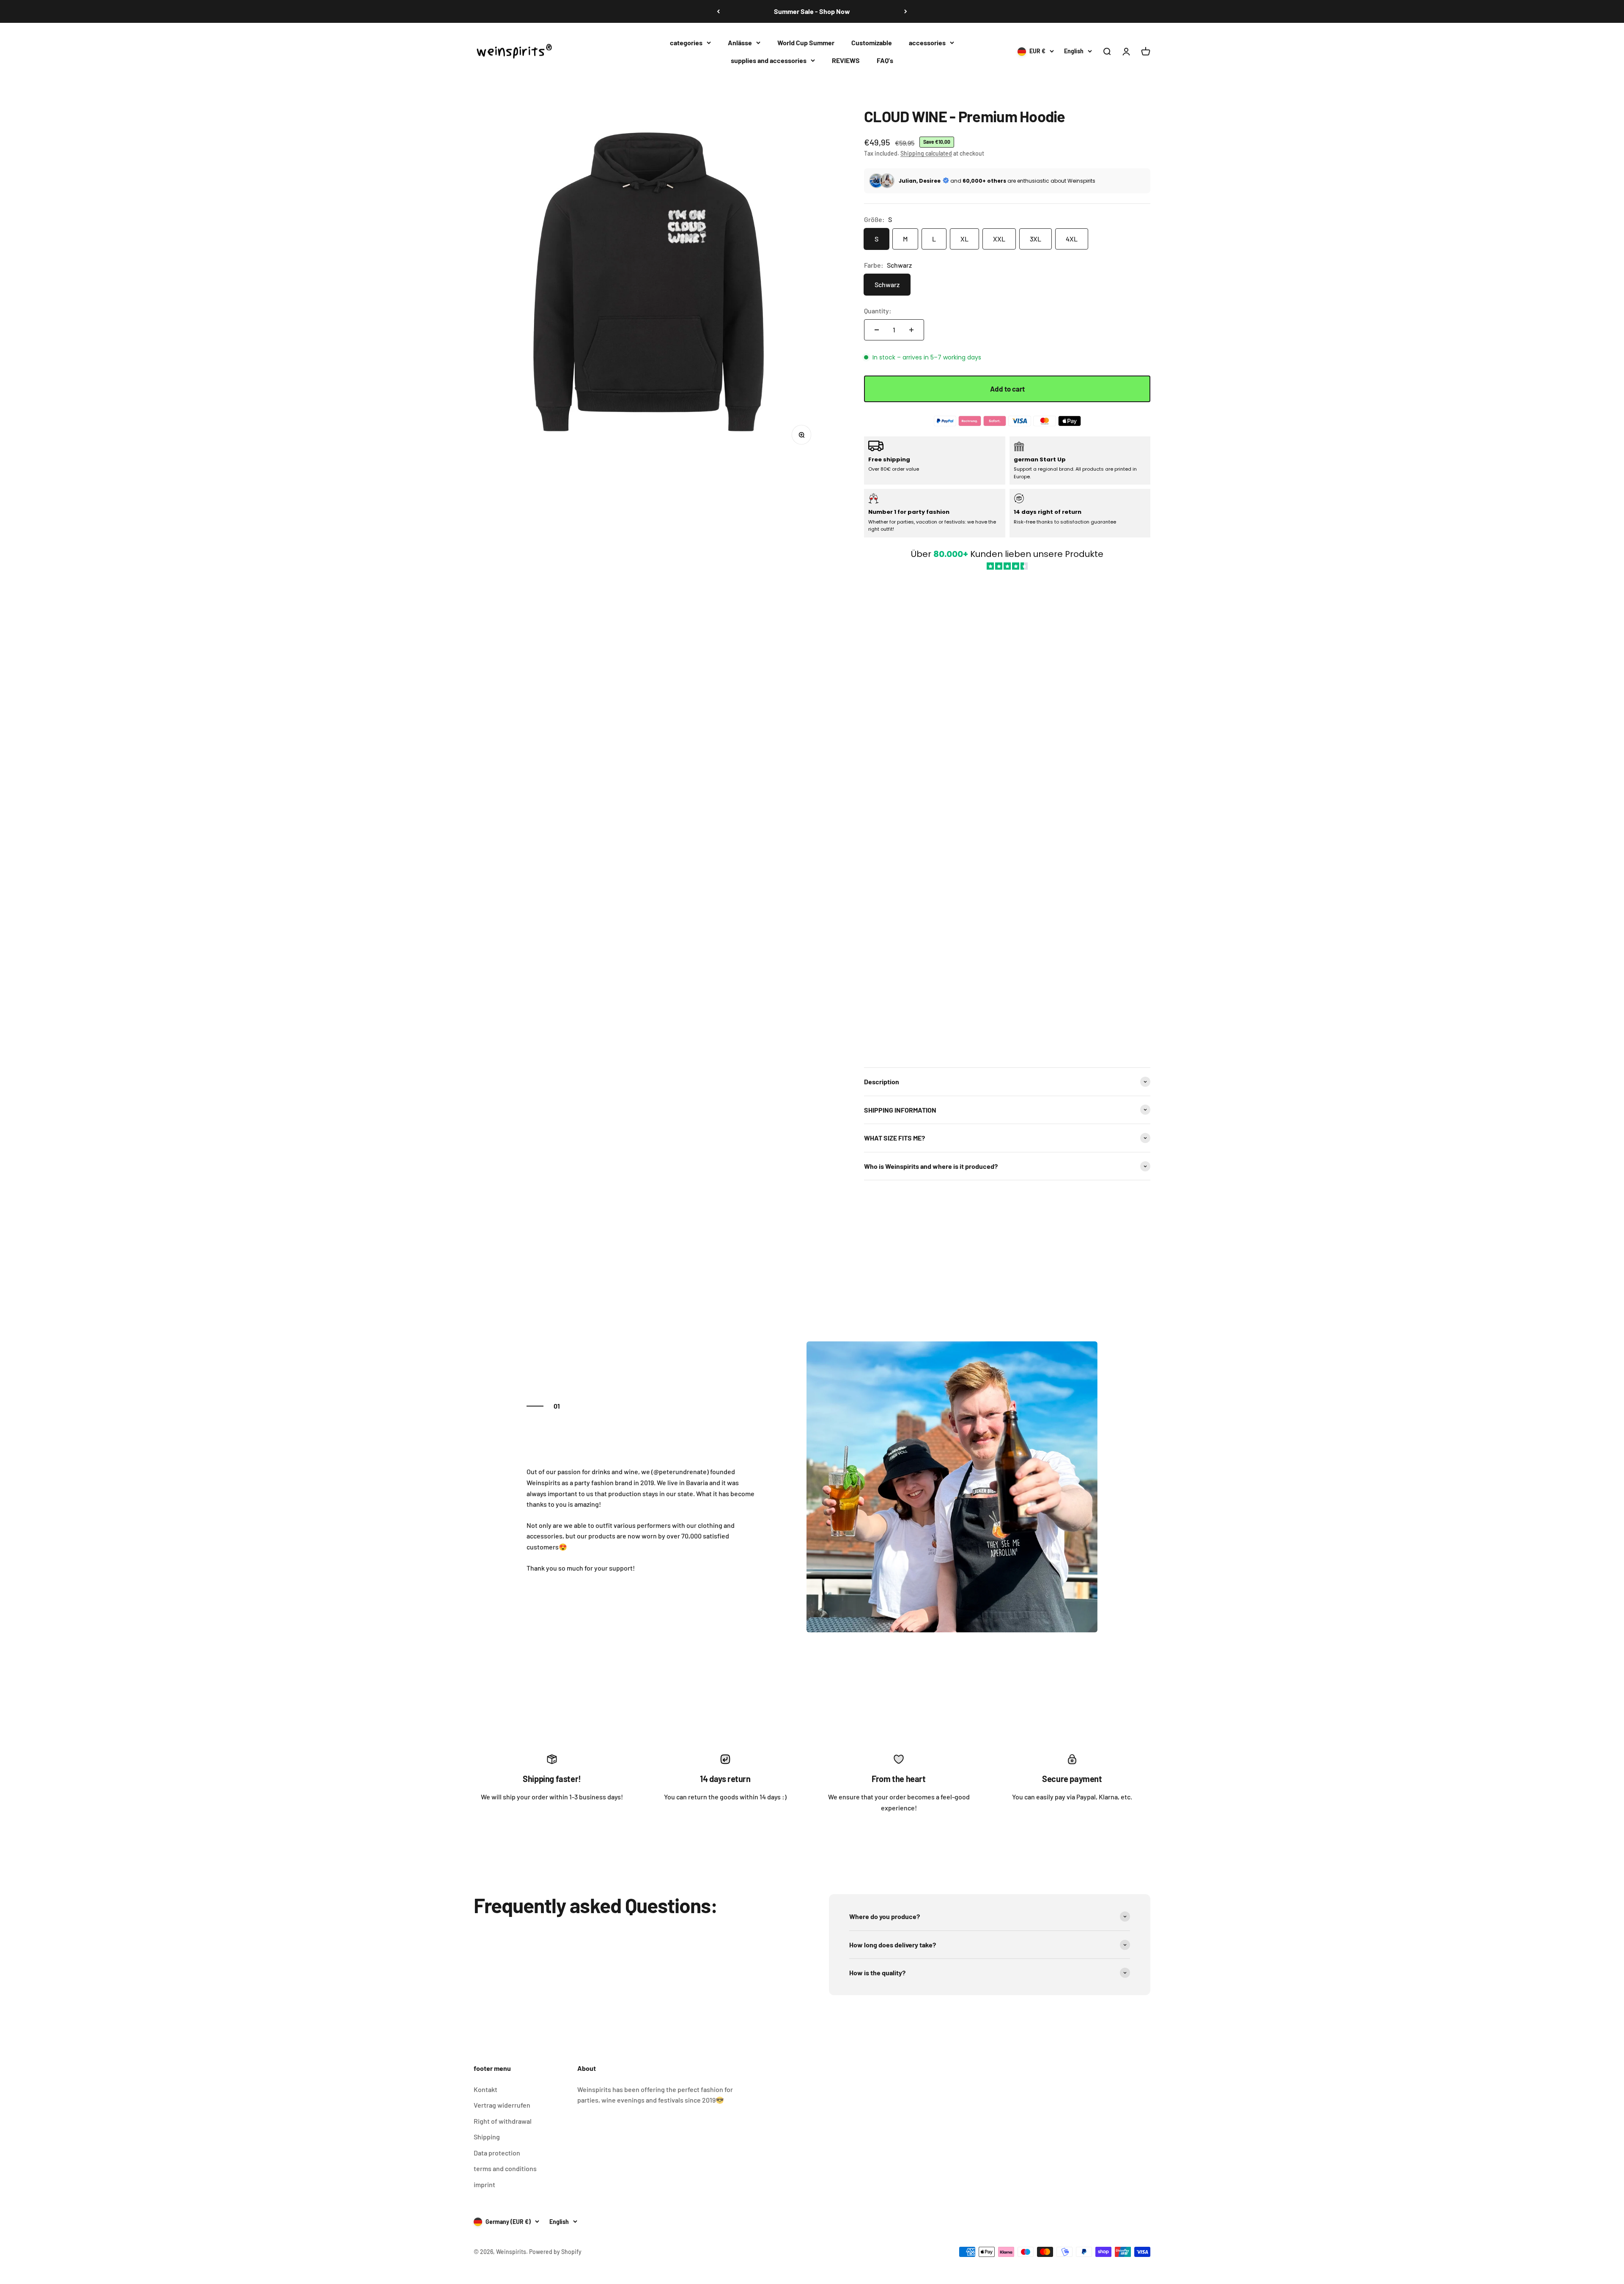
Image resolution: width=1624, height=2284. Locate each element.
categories (686, 42)
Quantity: (878, 311)
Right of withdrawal (503, 2121)
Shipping (487, 2137)
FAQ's (885, 60)
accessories (927, 42)
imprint (484, 2184)
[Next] (906, 11)
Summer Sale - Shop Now (812, 11)
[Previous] (718, 11)
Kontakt (486, 2089)
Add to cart (1007, 389)
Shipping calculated (926, 153)
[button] (1007, 814)
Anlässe (740, 42)
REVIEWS (846, 60)
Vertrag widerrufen (502, 2105)
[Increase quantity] (911, 330)
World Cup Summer (806, 42)
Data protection (497, 2153)
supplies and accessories (769, 60)
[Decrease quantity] (877, 330)
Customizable (872, 42)
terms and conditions (505, 2168)
